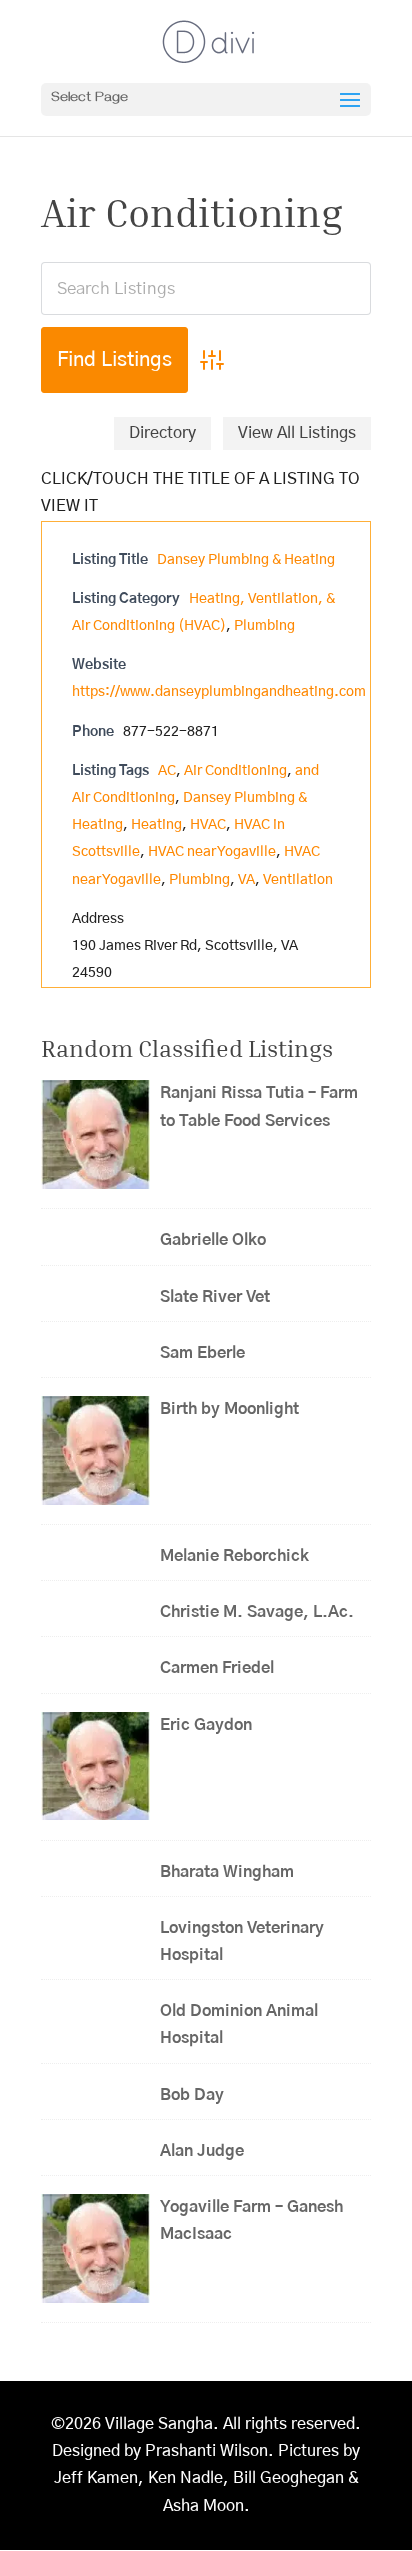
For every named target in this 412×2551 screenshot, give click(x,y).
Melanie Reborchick (234, 1556)
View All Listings (297, 433)
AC (167, 771)
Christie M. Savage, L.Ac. (257, 1612)
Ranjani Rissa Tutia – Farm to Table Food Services (259, 1106)
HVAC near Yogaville (212, 852)
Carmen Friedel (217, 1668)
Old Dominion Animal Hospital (239, 2024)
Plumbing (264, 626)
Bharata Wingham (227, 1872)
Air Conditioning (235, 771)
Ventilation (298, 880)
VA (246, 880)
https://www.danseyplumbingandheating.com (219, 692)
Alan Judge (202, 2151)
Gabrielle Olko (213, 1240)
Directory (162, 433)
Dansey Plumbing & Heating (246, 560)
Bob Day (192, 2095)
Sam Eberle (202, 1353)
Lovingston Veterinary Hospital (242, 1941)
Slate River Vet (215, 1297)
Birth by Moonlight (229, 1409)
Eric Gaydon (212, 1725)
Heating (156, 825)
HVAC (208, 825)
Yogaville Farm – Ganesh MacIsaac (251, 2220)
